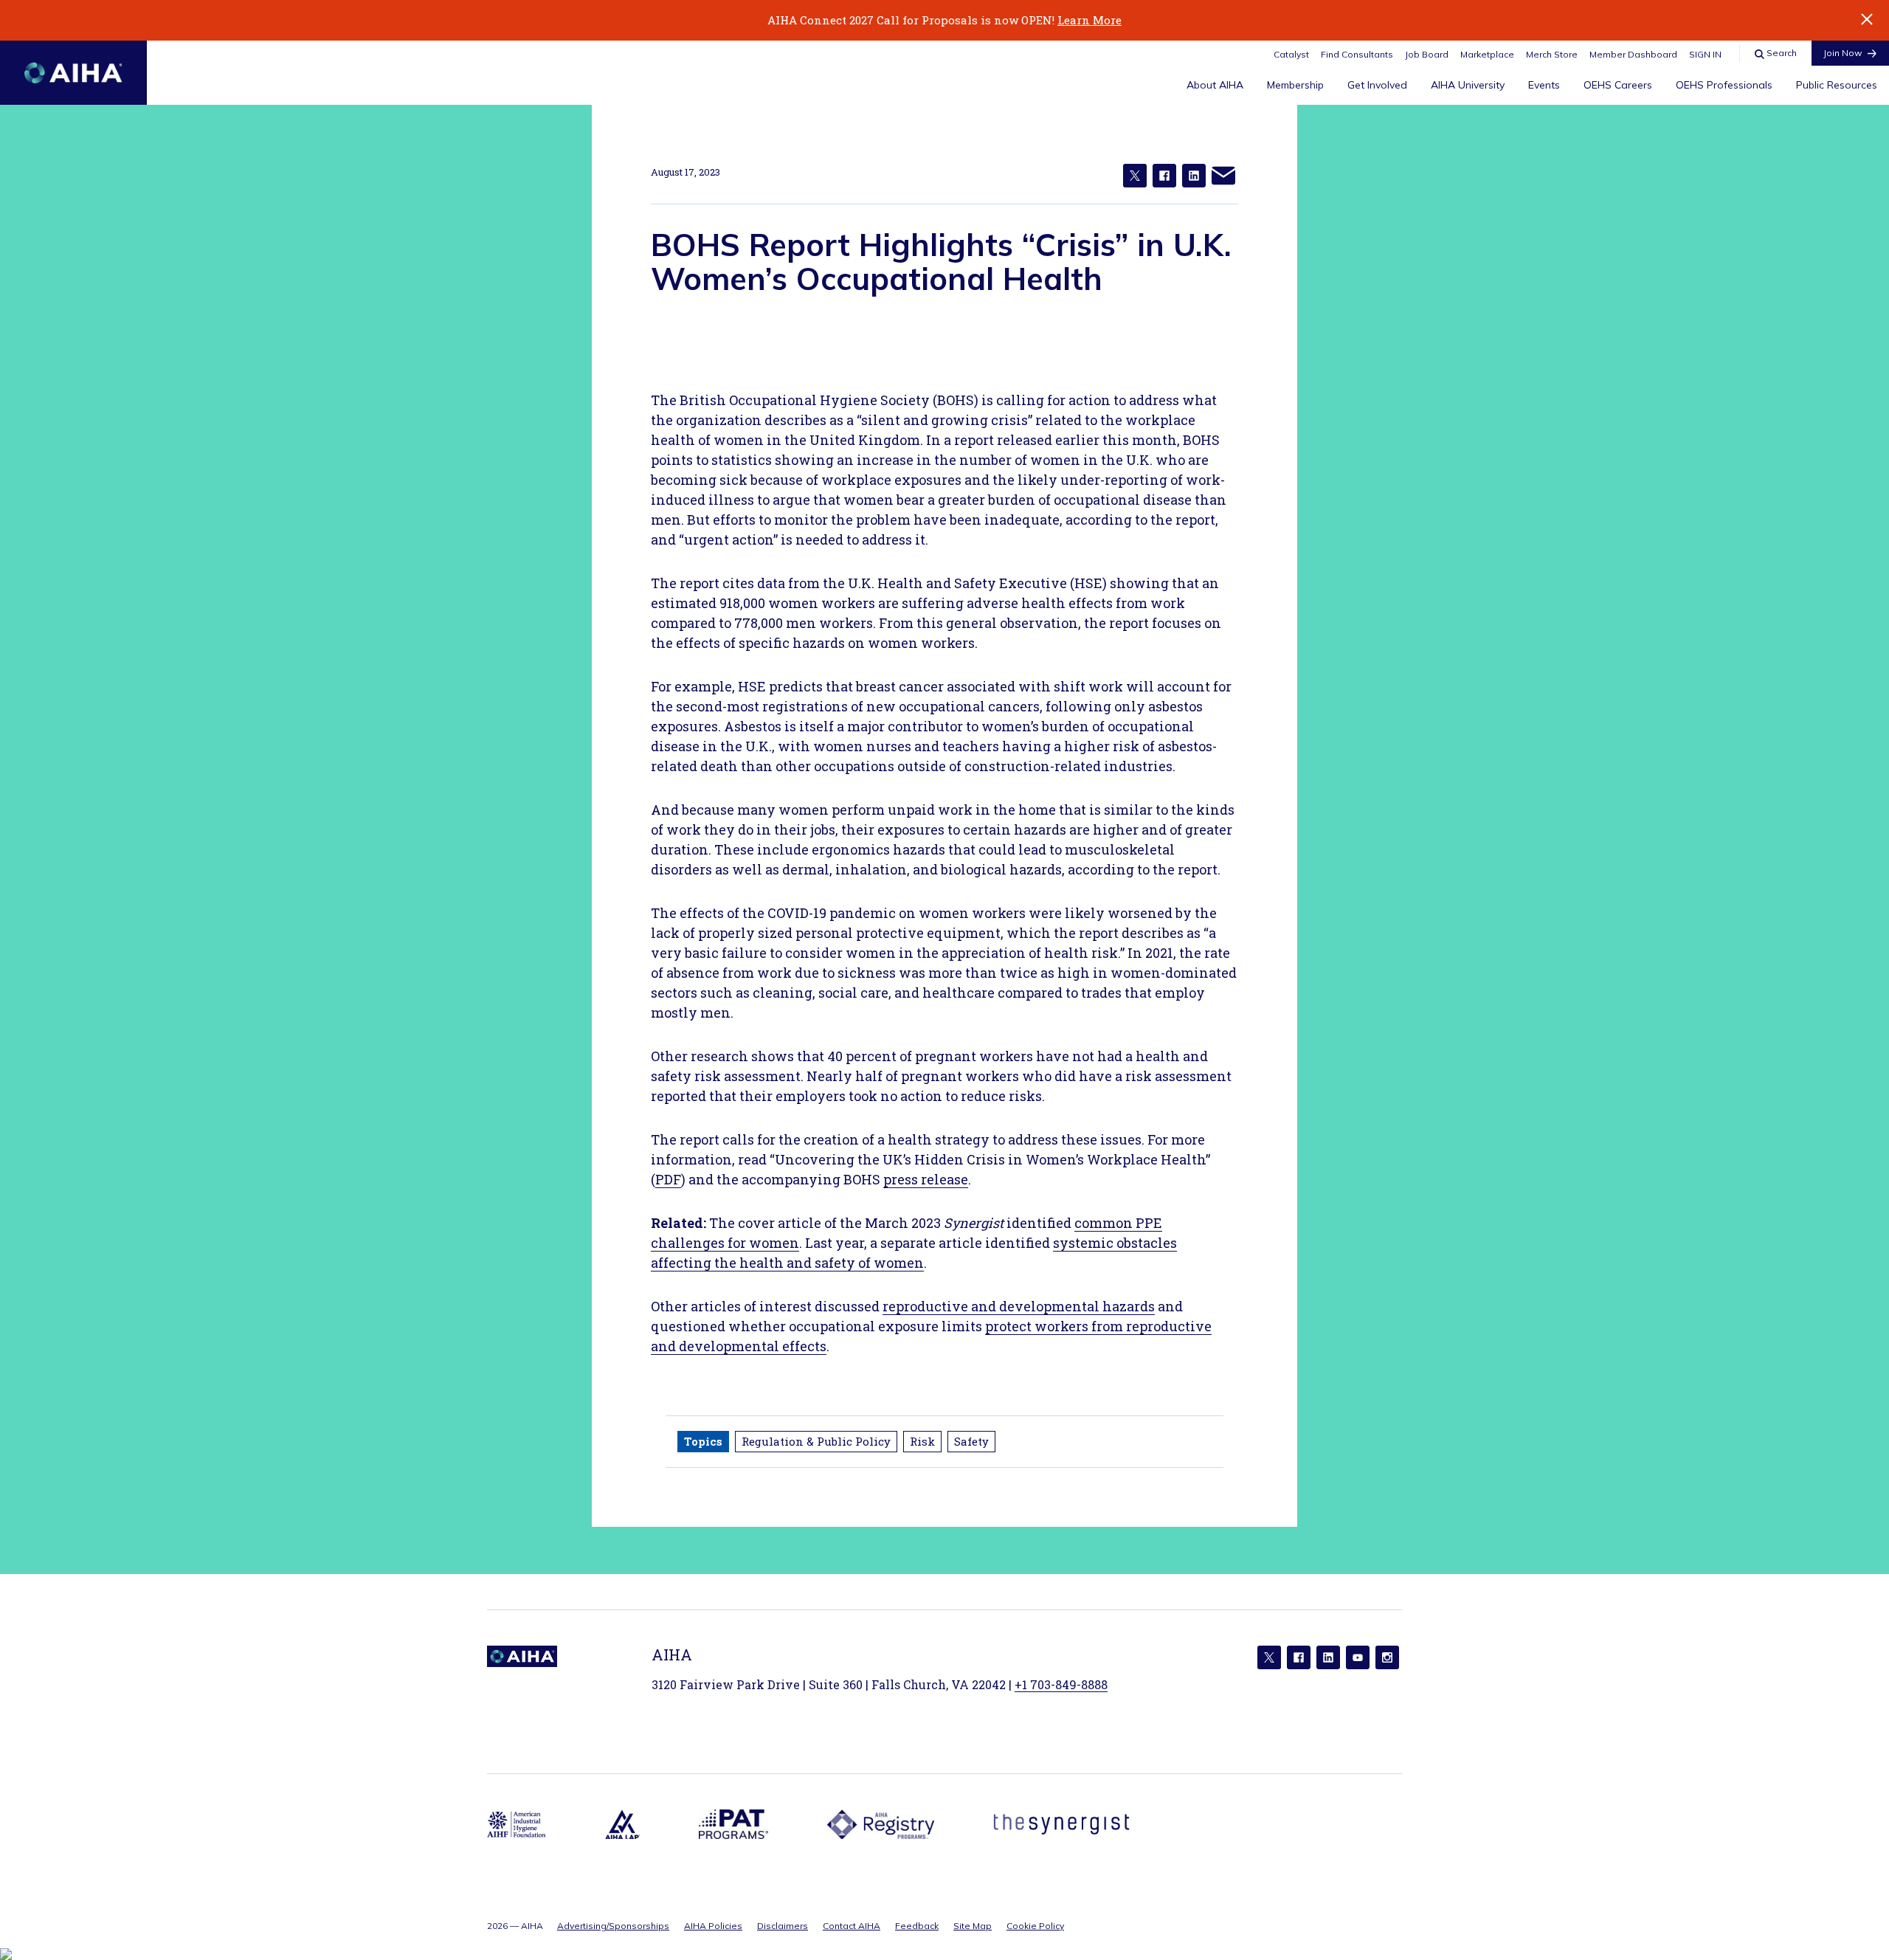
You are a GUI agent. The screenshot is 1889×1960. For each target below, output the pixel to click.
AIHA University (1468, 85)
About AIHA (1215, 85)
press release (926, 1179)
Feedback (917, 1926)
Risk (922, 1441)
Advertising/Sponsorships (613, 1926)
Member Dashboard (1633, 54)
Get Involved (1377, 85)
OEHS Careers (1618, 85)
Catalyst (1291, 54)
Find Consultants (1357, 54)
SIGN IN (1705, 54)
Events (1544, 85)
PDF (668, 1179)
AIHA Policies (713, 1926)
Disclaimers (783, 1926)
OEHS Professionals (1724, 85)
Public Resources (1837, 85)
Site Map (973, 1926)
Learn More (1089, 20)
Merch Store (1552, 54)
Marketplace (1487, 54)
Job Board (1427, 54)
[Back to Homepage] (73, 73)
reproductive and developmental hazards (1019, 1306)
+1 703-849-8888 (1061, 1684)
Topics (703, 1441)
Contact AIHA (852, 1926)
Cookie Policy (1035, 1926)
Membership (1295, 85)
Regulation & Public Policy (816, 1441)
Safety (971, 1441)
